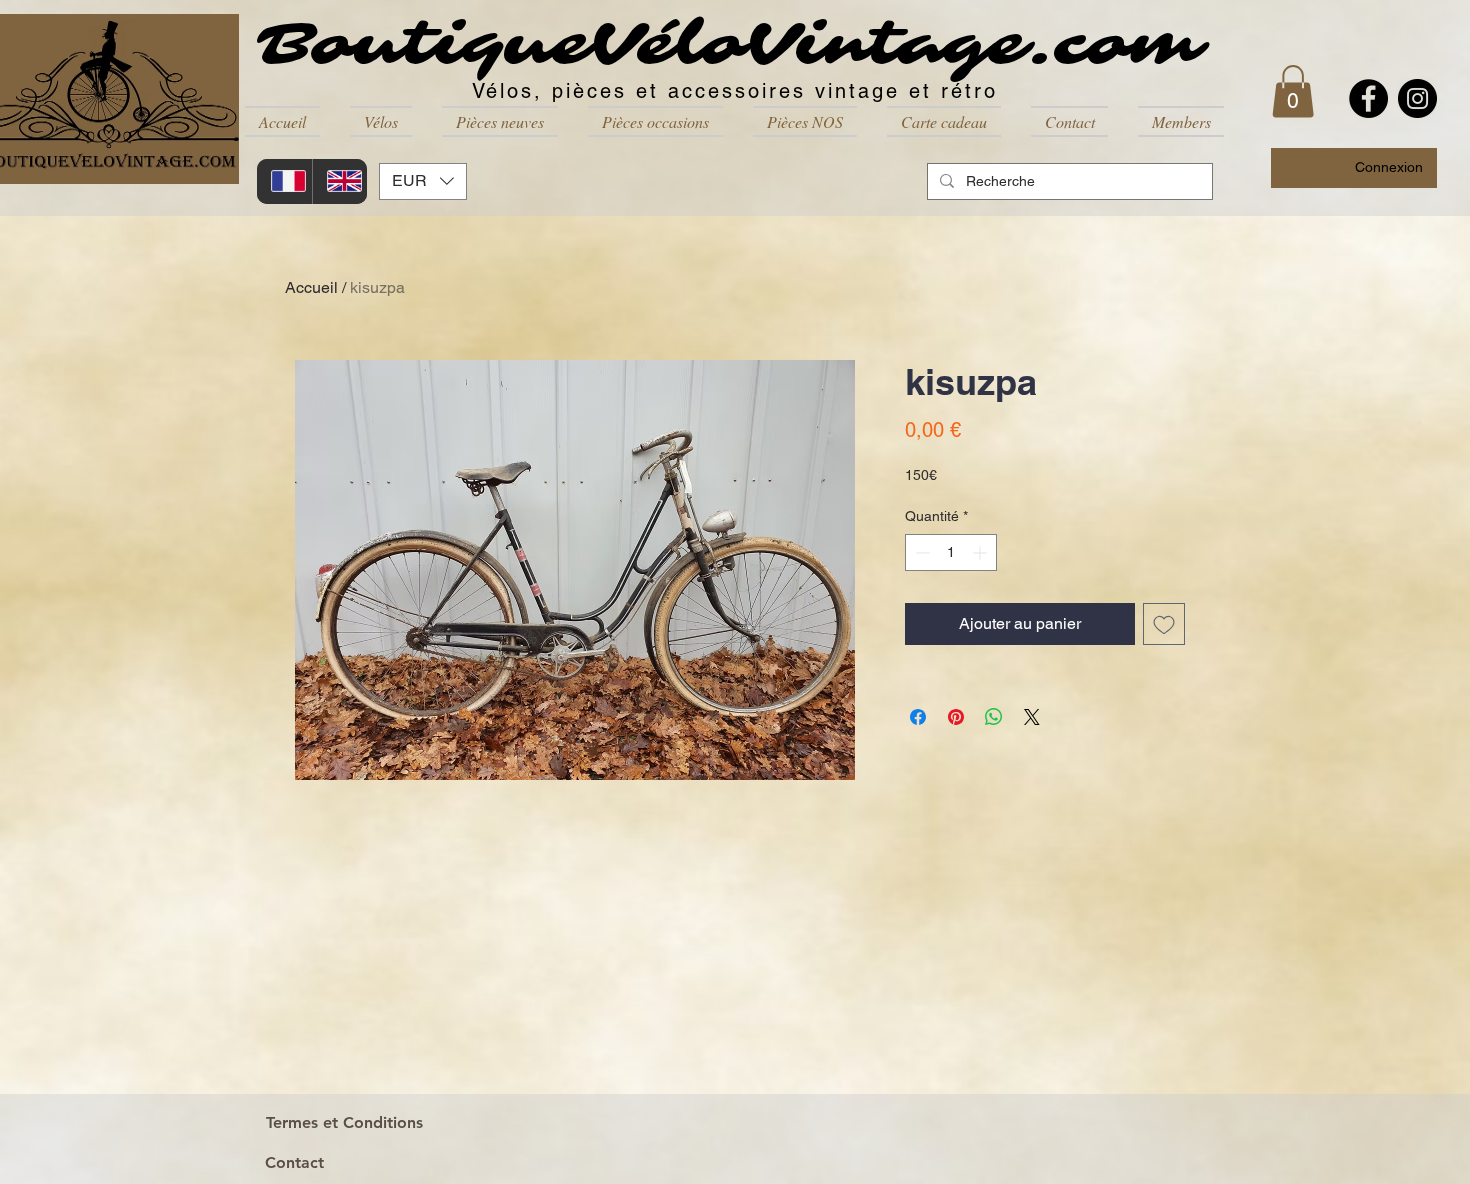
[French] (284, 181)
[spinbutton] (951, 552)
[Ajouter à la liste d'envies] (1164, 624)
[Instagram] (1417, 98)
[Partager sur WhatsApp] (994, 717)
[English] (340, 181)
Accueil (311, 287)
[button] (381, 121)
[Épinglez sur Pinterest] (956, 717)
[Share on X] (1032, 717)
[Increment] (981, 552)
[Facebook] (1368, 98)
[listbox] (423, 181)
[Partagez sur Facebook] (918, 717)
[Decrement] (920, 552)
